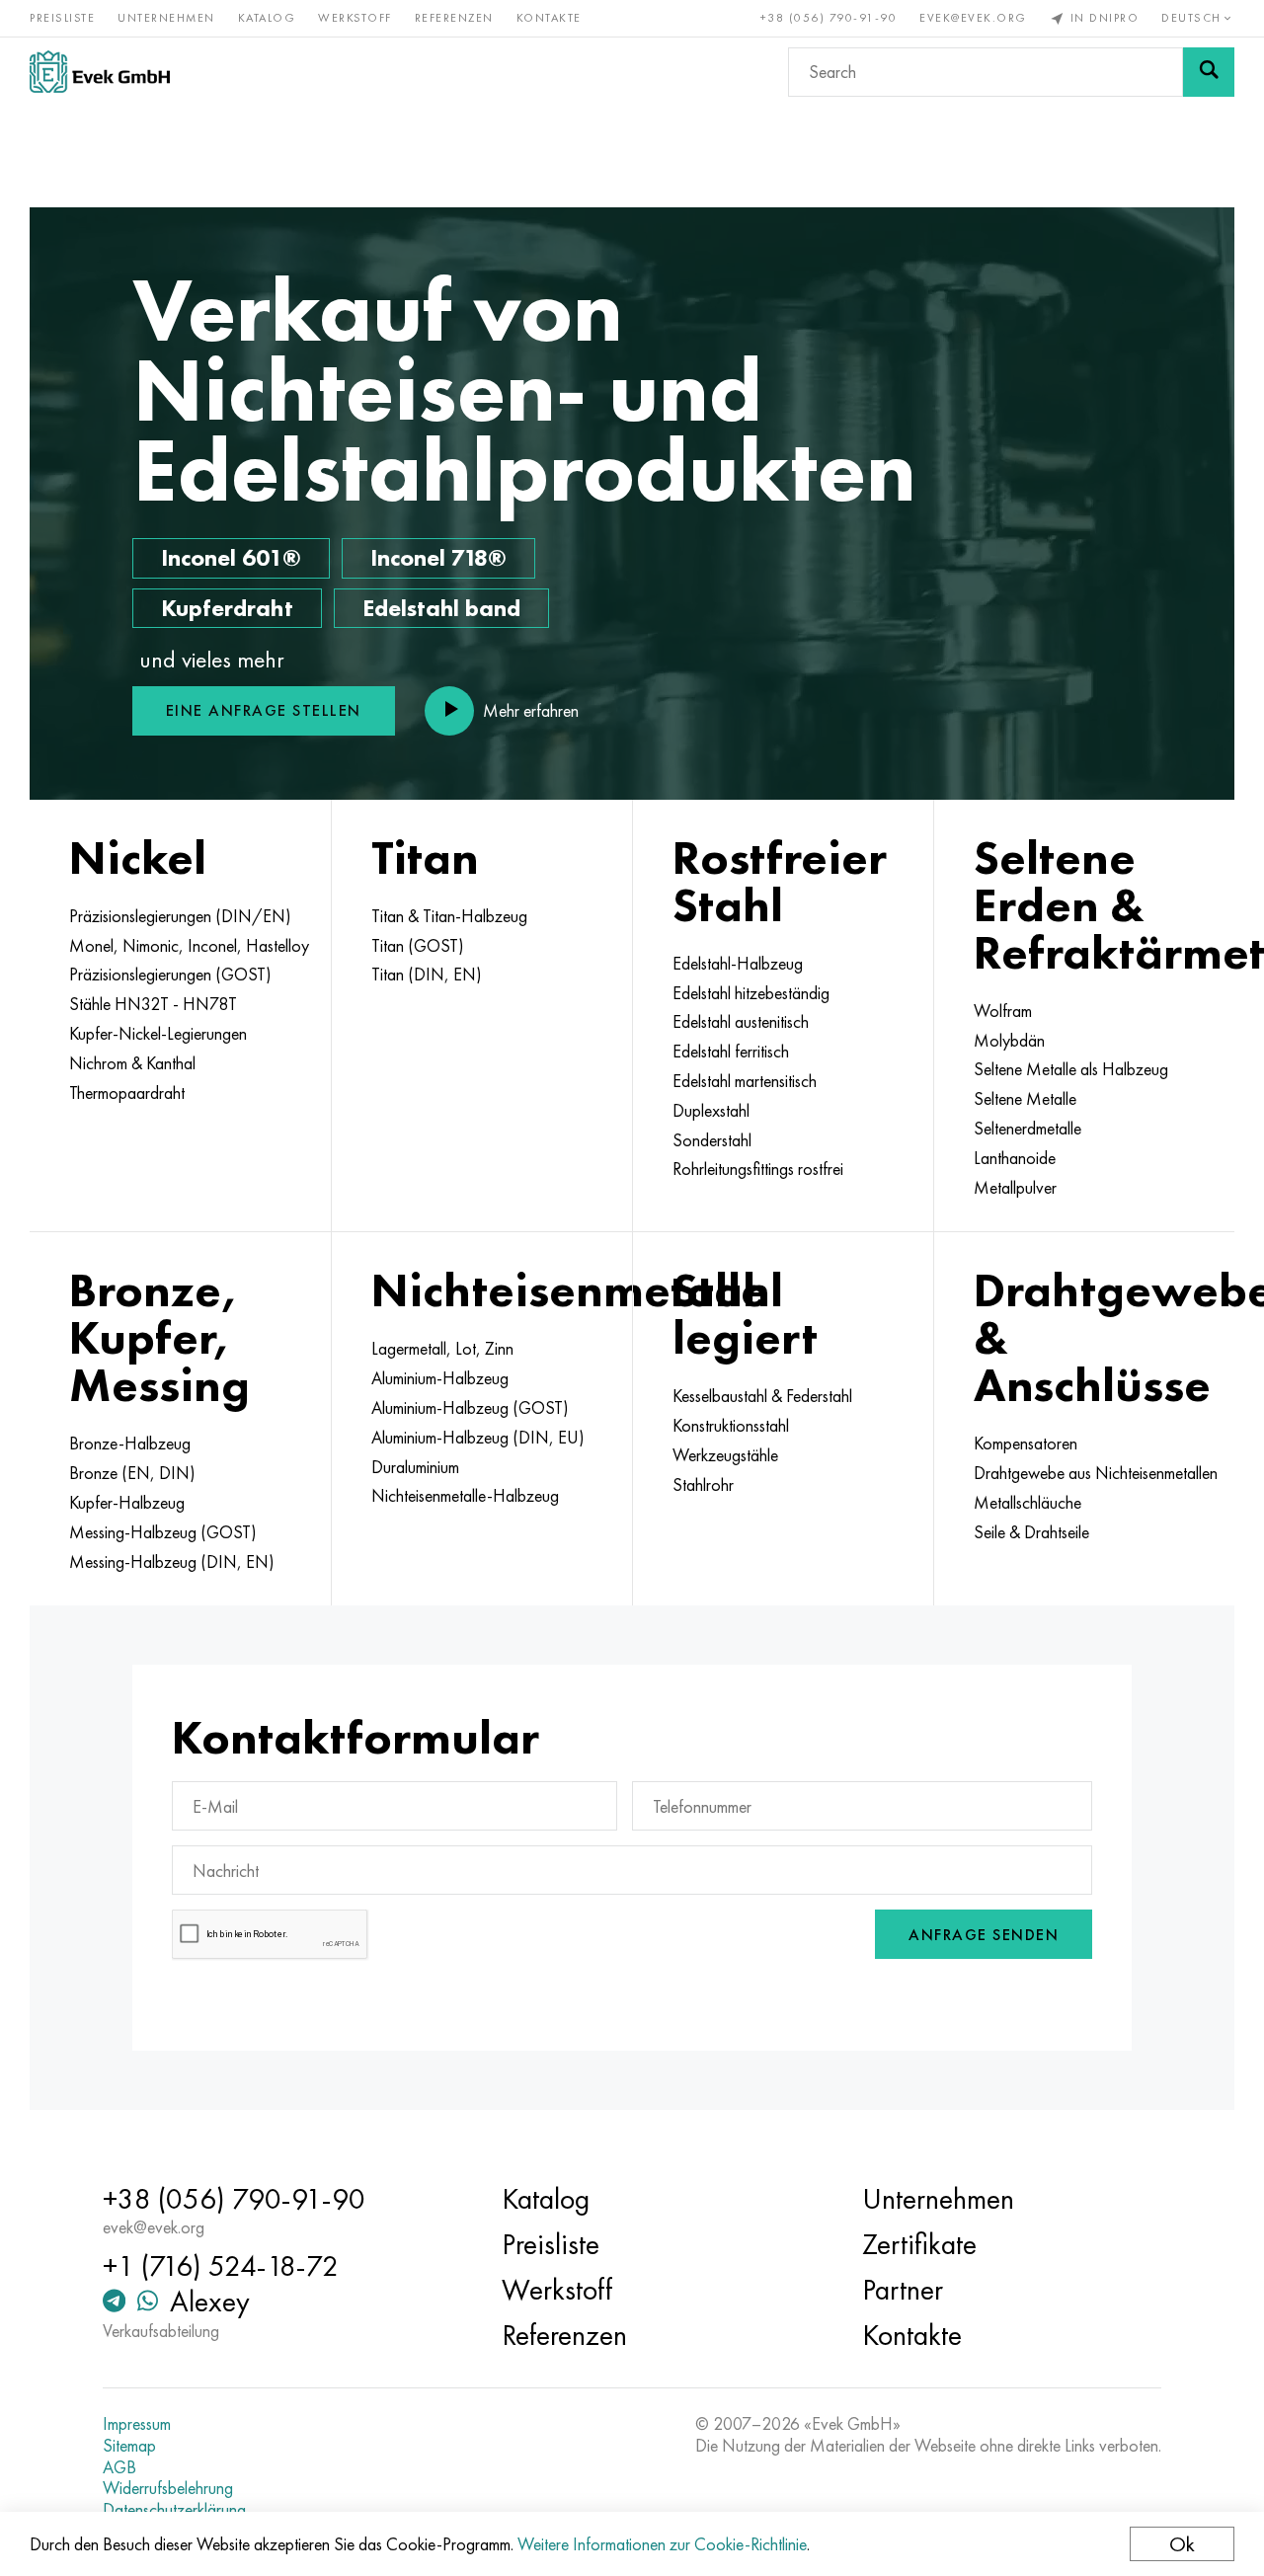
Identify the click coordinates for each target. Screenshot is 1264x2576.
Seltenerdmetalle (1027, 1129)
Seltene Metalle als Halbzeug (1071, 1069)
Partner (903, 2290)
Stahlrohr (703, 1485)
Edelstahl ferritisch (731, 1052)
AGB (119, 2467)
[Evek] (100, 72)
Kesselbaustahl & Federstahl (762, 1396)
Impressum (137, 2424)
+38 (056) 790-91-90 (829, 18)
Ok (1182, 2544)
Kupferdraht (227, 608)
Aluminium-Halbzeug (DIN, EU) (478, 1438)
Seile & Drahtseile (1031, 1532)
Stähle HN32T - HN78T (153, 1004)
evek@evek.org (973, 18)
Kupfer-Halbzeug (127, 1503)
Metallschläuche (1027, 1503)
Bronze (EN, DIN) (132, 1473)
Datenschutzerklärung (174, 2510)
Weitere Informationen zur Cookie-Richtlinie (662, 2544)
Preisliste (62, 18)
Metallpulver (1015, 1188)
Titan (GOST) (418, 946)
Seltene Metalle (1025, 1099)
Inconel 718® (438, 557)
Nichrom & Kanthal (132, 1063)
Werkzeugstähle (725, 1455)
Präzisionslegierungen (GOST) (170, 975)
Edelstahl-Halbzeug (738, 964)
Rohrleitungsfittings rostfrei (758, 1169)
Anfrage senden (984, 1935)
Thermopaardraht (127, 1093)
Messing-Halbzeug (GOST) (163, 1532)
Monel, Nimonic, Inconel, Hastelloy (189, 946)
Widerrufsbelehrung (168, 2488)
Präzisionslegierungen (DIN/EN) (180, 916)
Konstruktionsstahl (731, 1426)
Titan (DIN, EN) (427, 975)
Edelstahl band (441, 608)
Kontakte (549, 18)
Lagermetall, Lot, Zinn (442, 1349)
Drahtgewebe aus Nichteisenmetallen (1096, 1473)
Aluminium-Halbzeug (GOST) (470, 1408)
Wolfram (1003, 1011)
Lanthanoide (1015, 1158)
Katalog (267, 18)
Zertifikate (919, 2244)
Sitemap (129, 2446)
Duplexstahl (711, 1111)
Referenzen (454, 18)
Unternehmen (166, 18)
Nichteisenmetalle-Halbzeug (465, 1496)
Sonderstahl (712, 1140)
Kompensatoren (1026, 1444)
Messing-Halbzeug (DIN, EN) (172, 1562)
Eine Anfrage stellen (264, 710)
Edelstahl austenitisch (741, 1022)
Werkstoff (355, 18)
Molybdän (1009, 1041)
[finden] (1209, 72)
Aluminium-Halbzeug (440, 1378)
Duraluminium (415, 1467)
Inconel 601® (231, 557)
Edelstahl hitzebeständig (751, 993)
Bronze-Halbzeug (130, 1444)
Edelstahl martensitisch (745, 1081)
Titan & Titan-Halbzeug (449, 916)
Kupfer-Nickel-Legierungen (158, 1034)
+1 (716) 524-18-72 (221, 2266)
